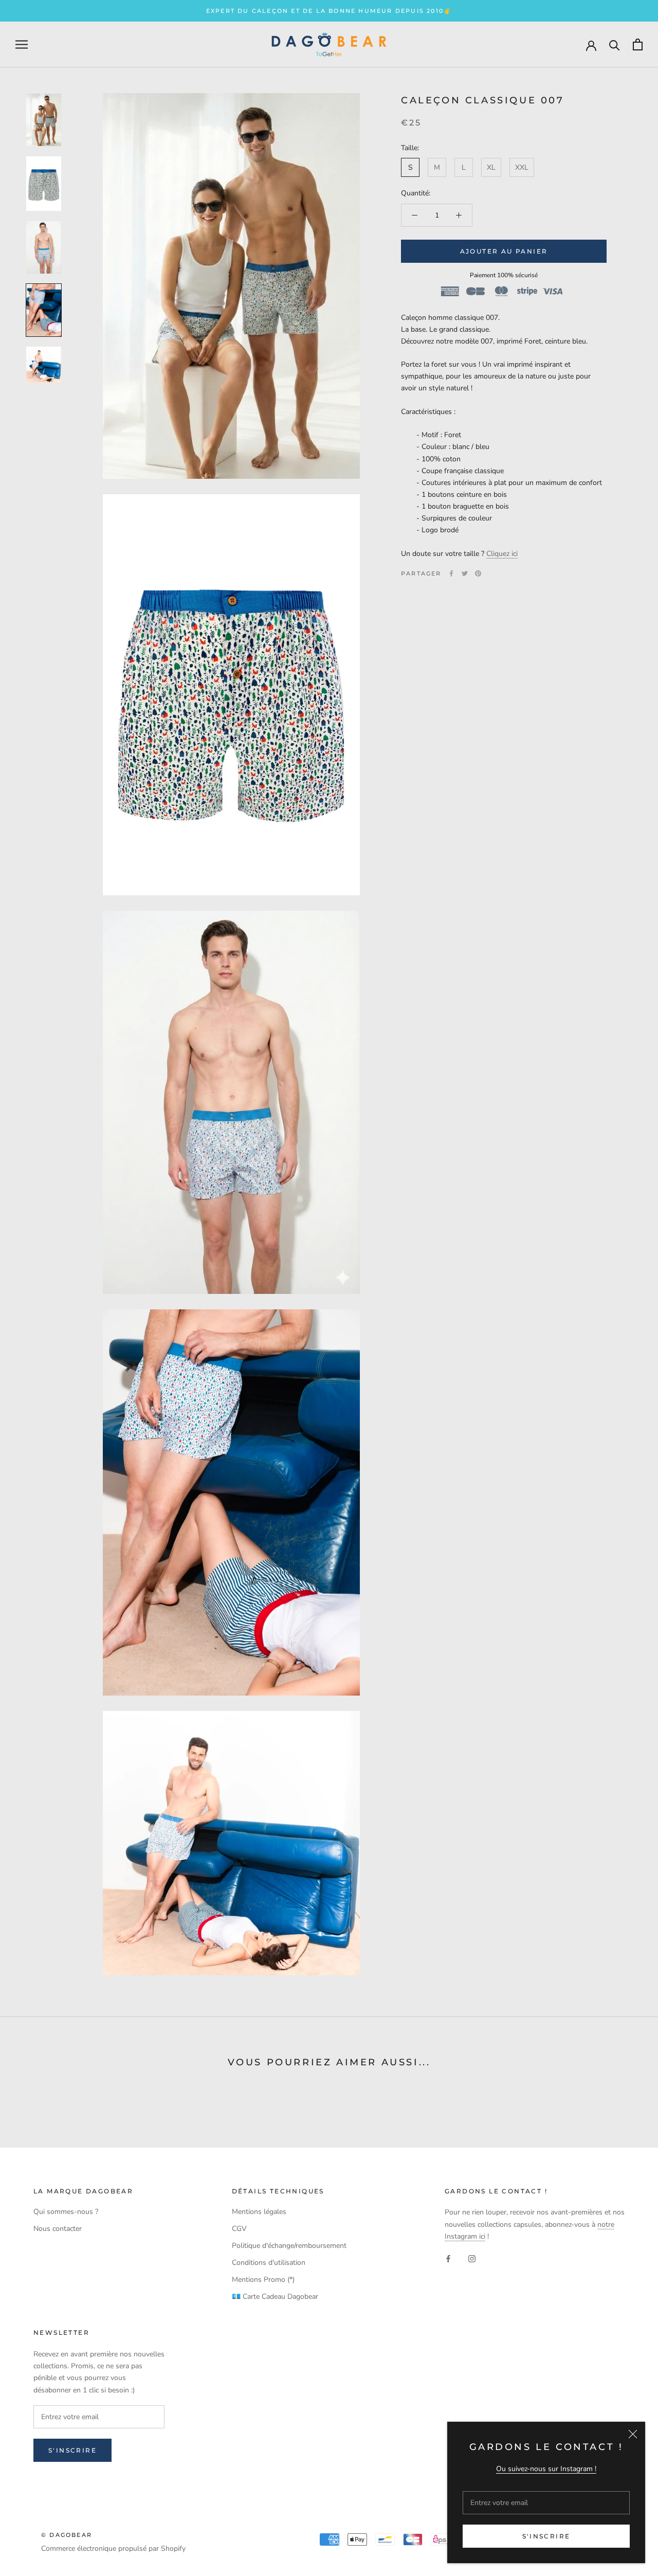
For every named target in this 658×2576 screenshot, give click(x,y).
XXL (522, 167)
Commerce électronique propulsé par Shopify (113, 2548)
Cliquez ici (502, 554)
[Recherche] (615, 44)
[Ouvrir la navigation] (22, 44)
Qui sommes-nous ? (66, 2212)
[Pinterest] (478, 573)
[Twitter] (465, 573)
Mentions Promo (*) (263, 2280)
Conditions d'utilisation (269, 2263)
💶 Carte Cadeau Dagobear (275, 2296)
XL (491, 167)
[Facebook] (451, 573)
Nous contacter (58, 2229)
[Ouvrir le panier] (638, 44)
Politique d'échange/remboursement (289, 2246)
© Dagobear (67, 2535)
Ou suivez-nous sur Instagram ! (546, 2469)
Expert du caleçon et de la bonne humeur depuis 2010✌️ (329, 11)
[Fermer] (633, 2434)
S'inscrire (546, 2536)
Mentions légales (259, 2212)
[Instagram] (472, 2258)
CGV (239, 2229)
